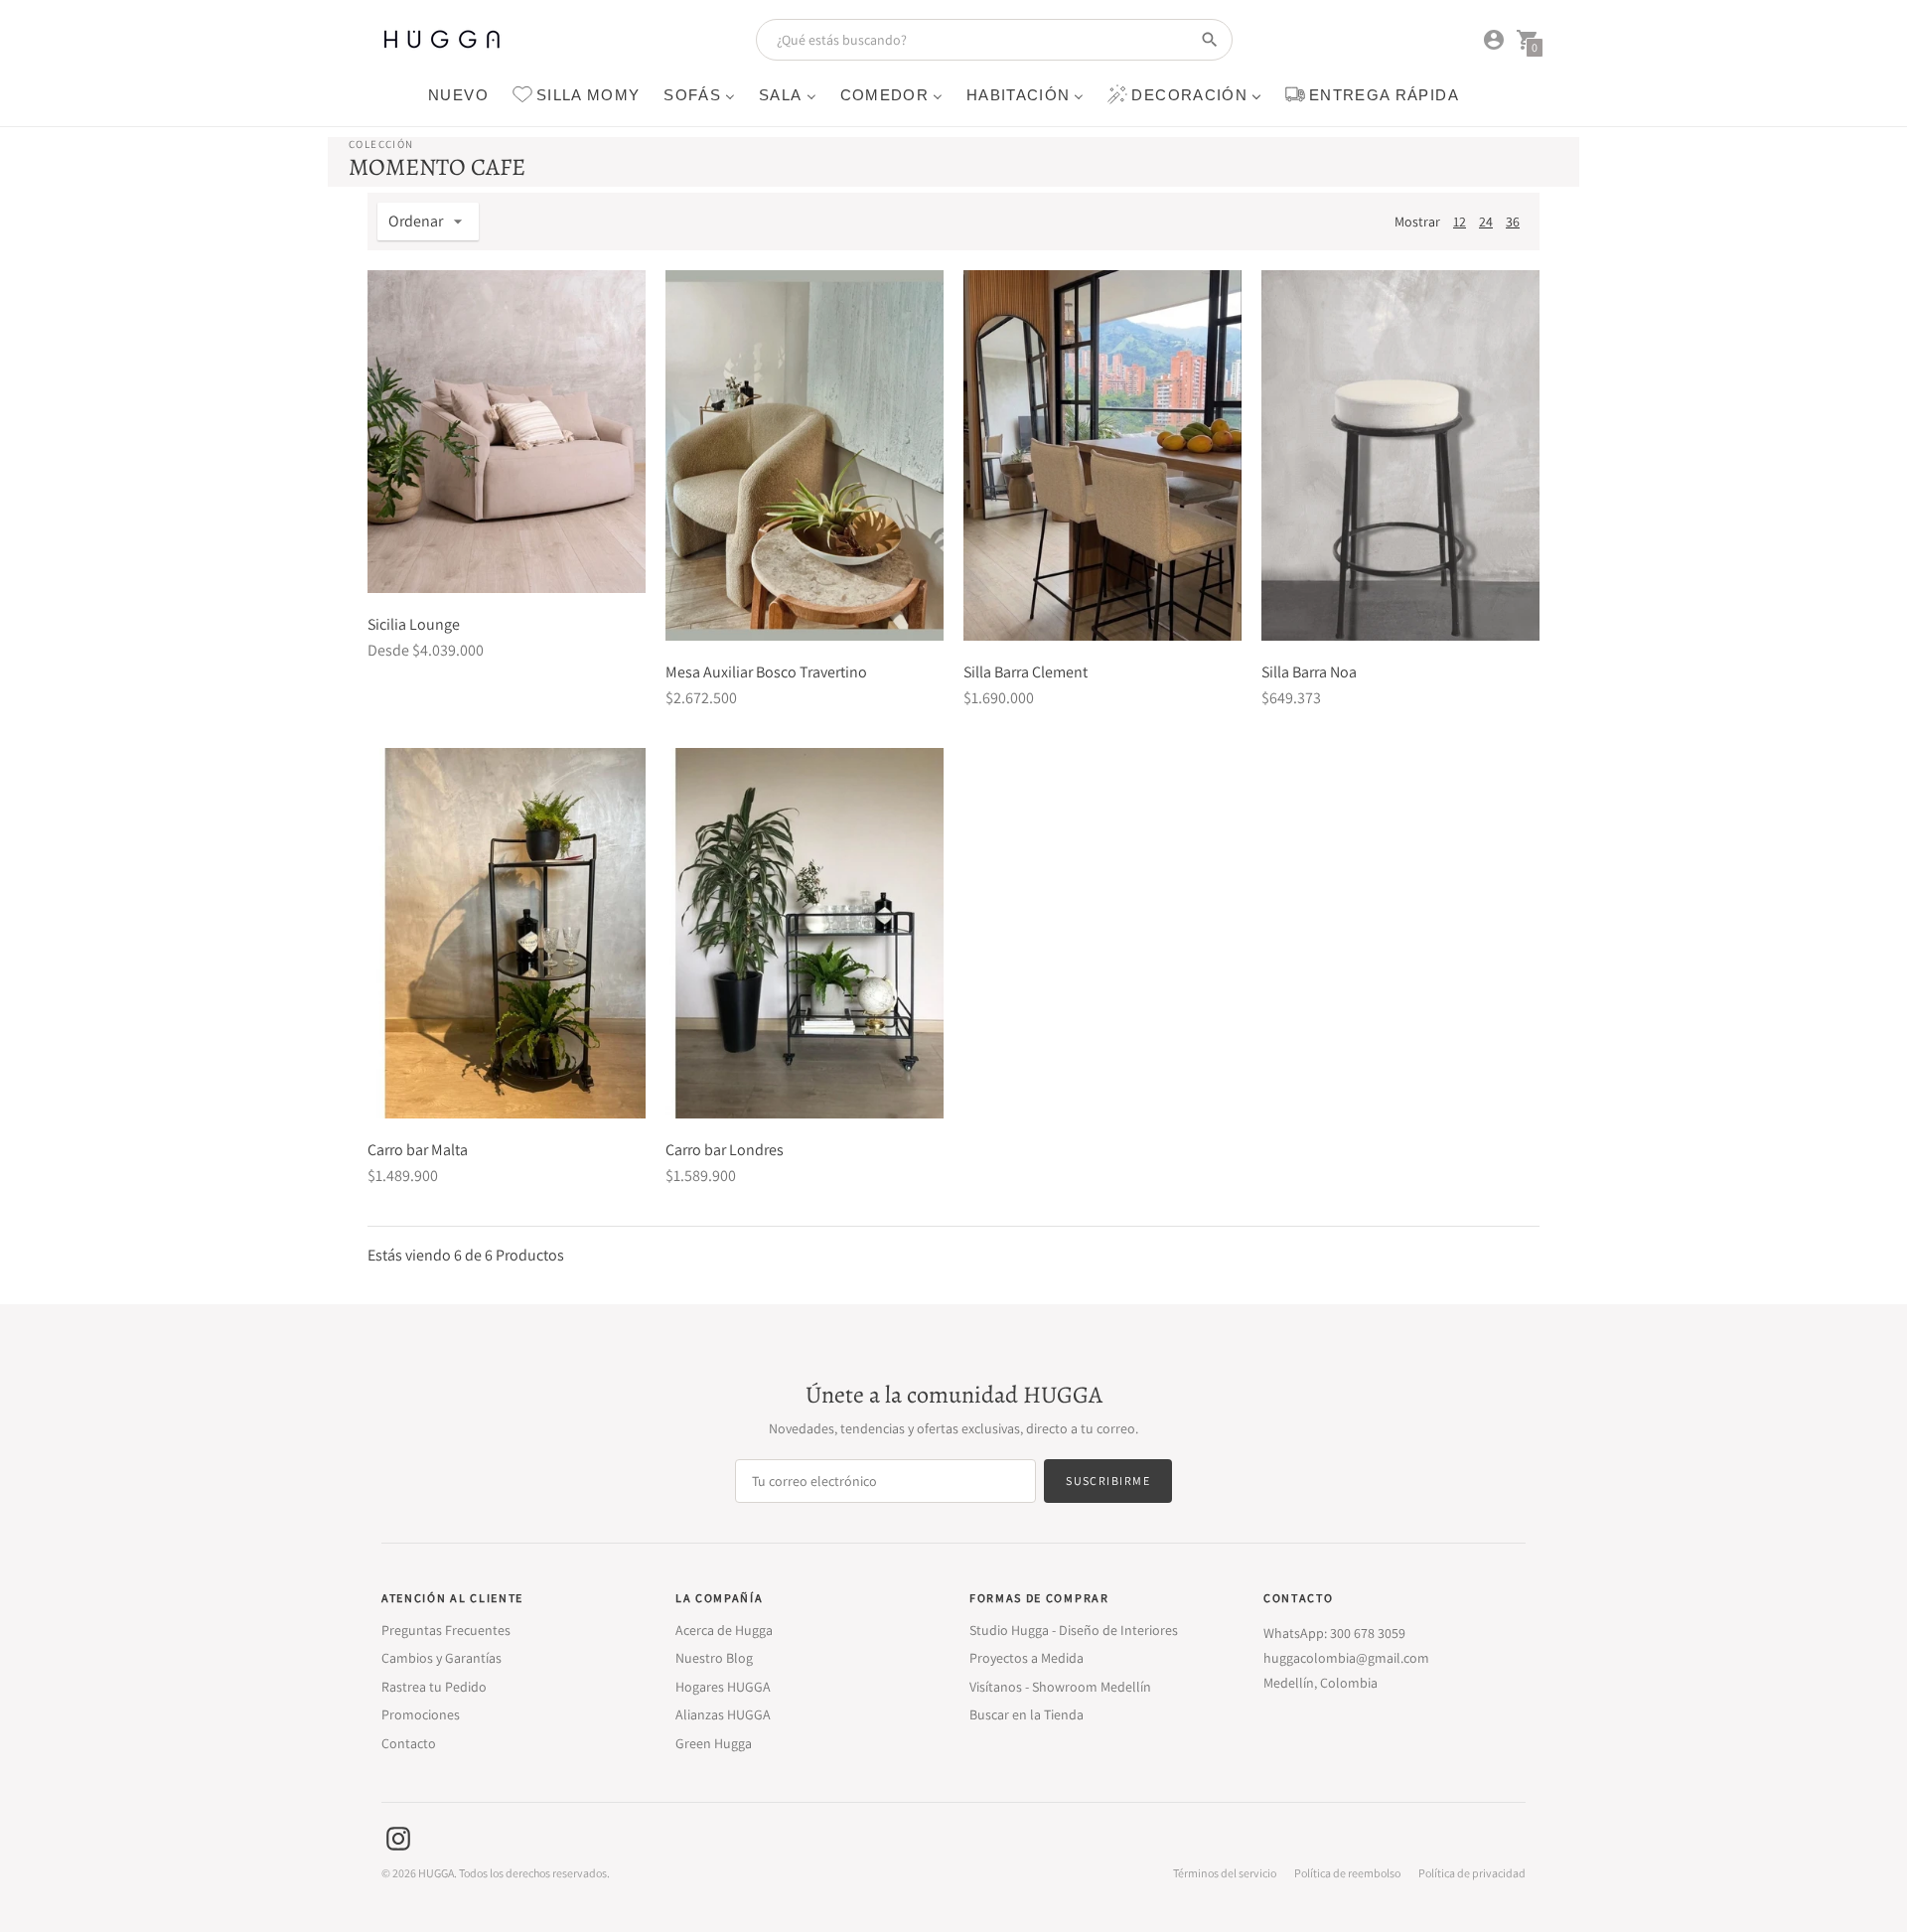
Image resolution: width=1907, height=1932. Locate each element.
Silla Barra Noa (1309, 672)
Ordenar (416, 221)
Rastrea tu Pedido (434, 1687)
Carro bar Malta (418, 1150)
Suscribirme (1108, 1481)
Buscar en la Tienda (1027, 1714)
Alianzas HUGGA (723, 1714)
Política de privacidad (1472, 1873)
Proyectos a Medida (1027, 1658)
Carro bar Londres (725, 1150)
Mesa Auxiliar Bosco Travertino (766, 672)
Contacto (409, 1743)
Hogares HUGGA (723, 1687)
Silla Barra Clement (1026, 672)
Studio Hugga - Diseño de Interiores (1074, 1630)
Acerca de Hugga (724, 1630)
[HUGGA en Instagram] (398, 1837)
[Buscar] (1210, 40)
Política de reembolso (1347, 1873)
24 (1486, 222)
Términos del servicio (1225, 1873)
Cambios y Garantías (441, 1658)
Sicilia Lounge (414, 624)
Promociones (421, 1714)
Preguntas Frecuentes (446, 1630)
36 (1513, 222)
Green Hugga (714, 1743)
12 (1460, 222)
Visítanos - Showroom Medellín (1060, 1687)
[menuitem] (458, 94)
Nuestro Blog (714, 1658)
